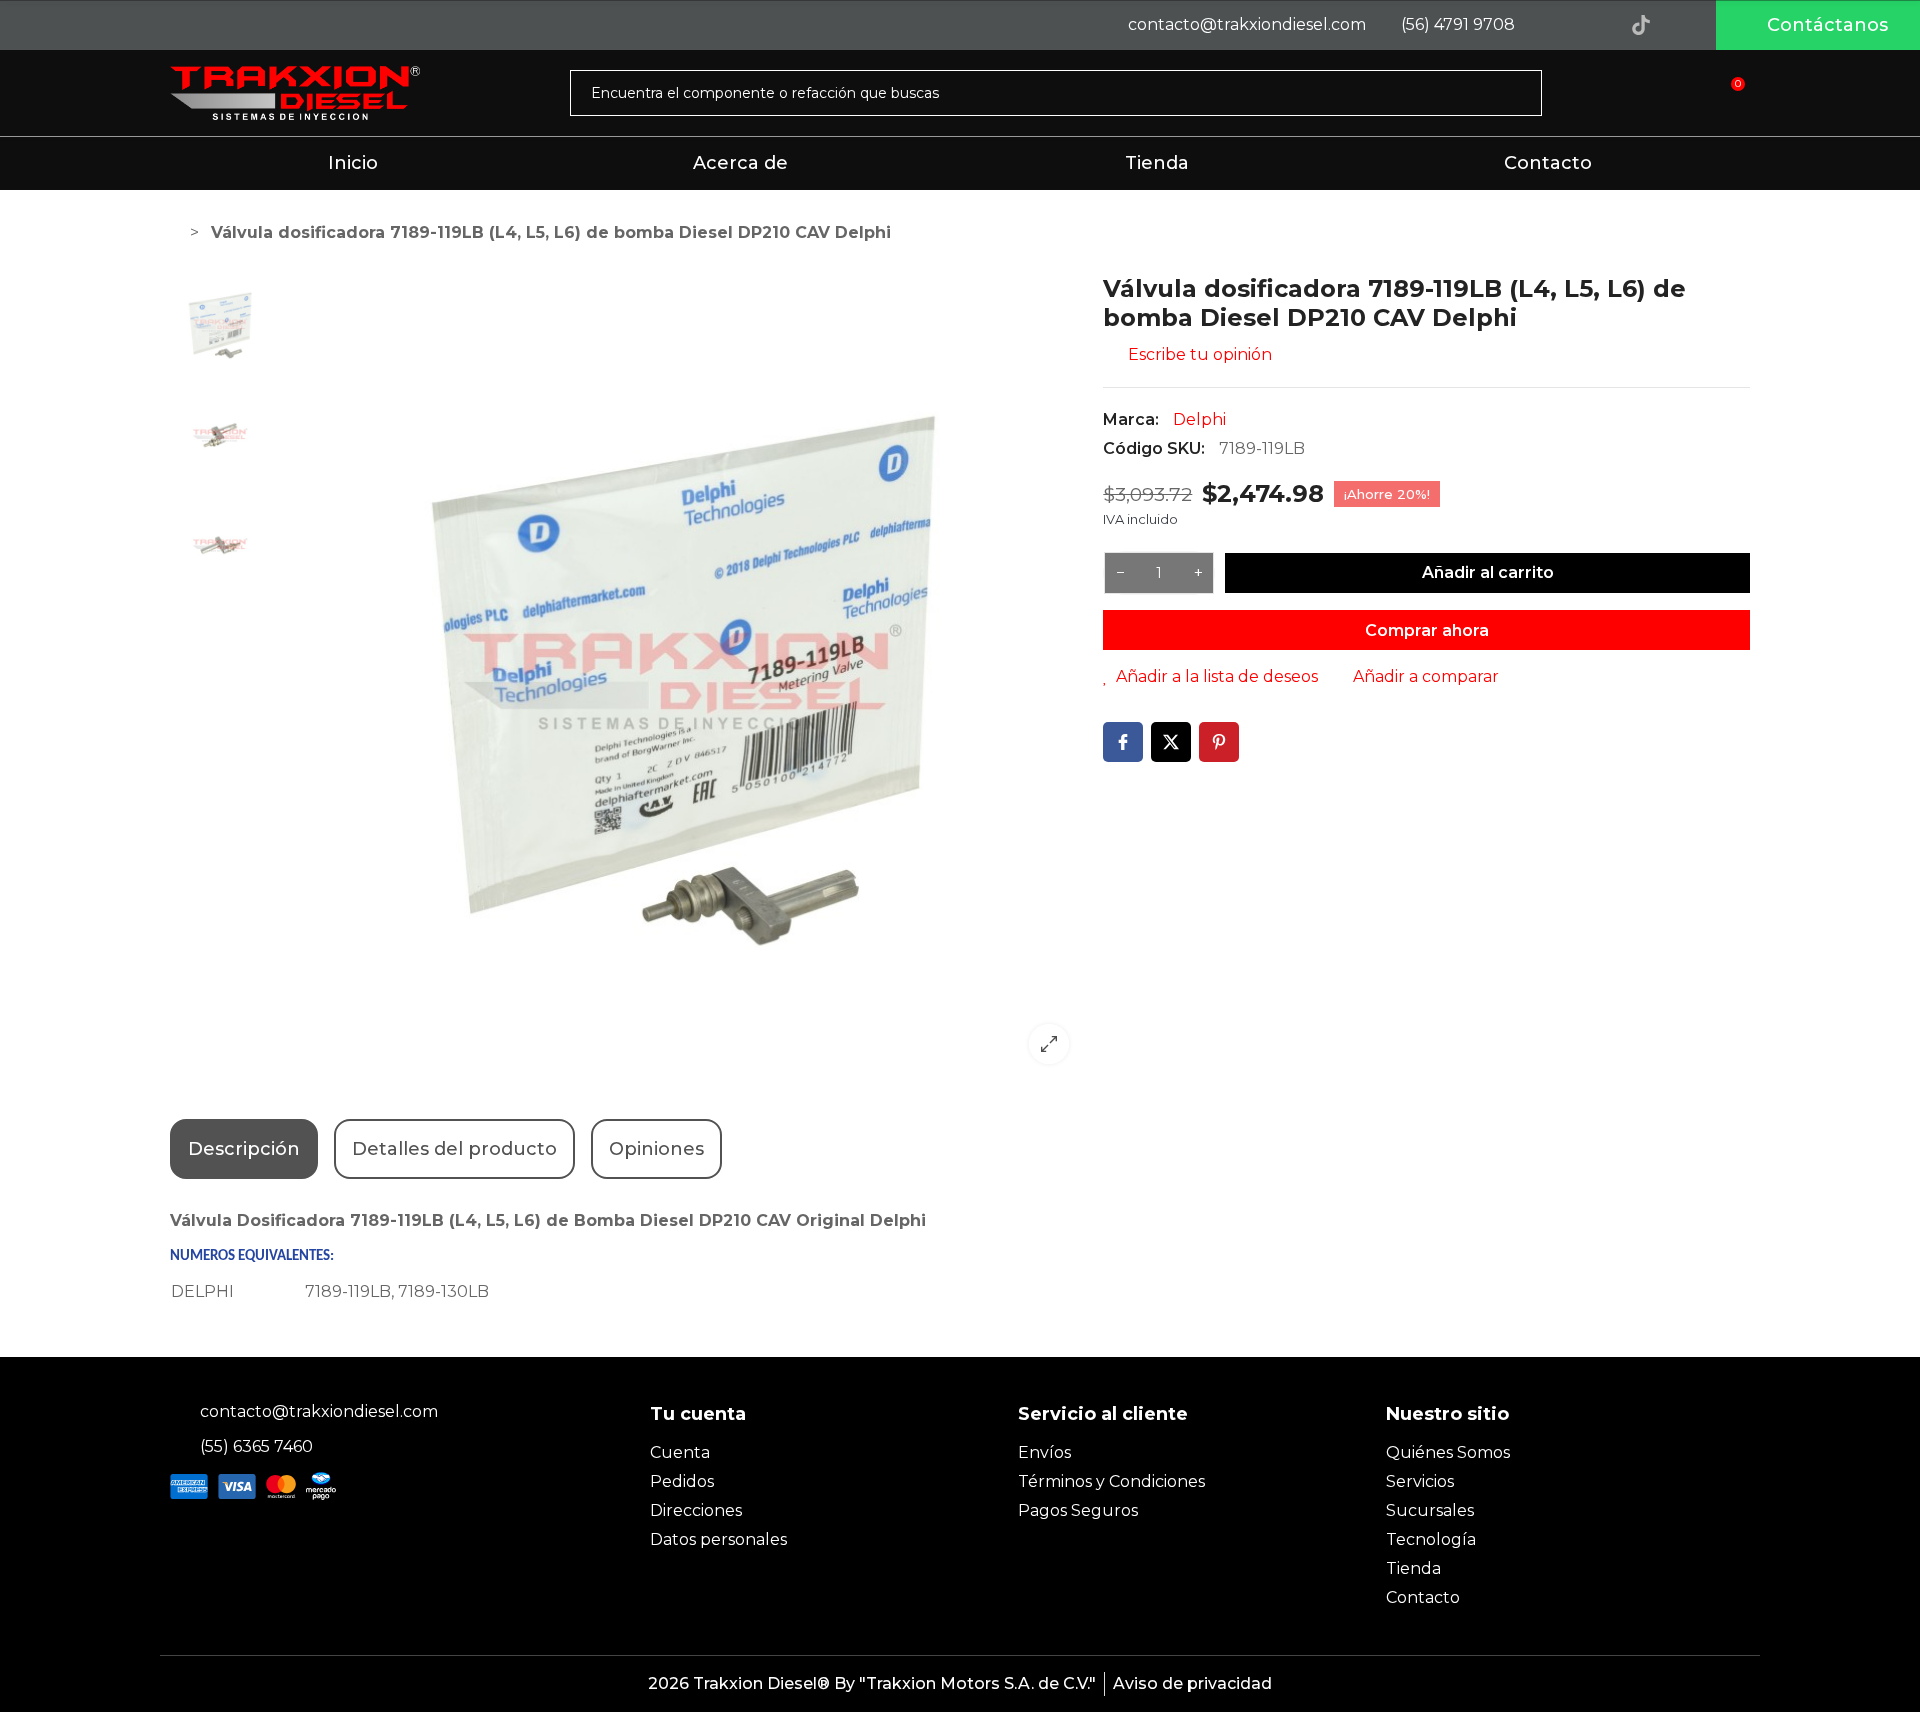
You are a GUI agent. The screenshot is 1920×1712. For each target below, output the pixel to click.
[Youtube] (1686, 25)
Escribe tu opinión (1198, 354)
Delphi (1199, 419)
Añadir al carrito (1488, 572)
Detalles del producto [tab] (454, 1149)
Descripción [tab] (244, 1149)
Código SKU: (1154, 448)
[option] (682, 677)
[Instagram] (1596, 25)
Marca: (1131, 419)
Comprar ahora (1427, 630)
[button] (1818, 25)
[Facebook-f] (1551, 25)
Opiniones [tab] (656, 1149)
